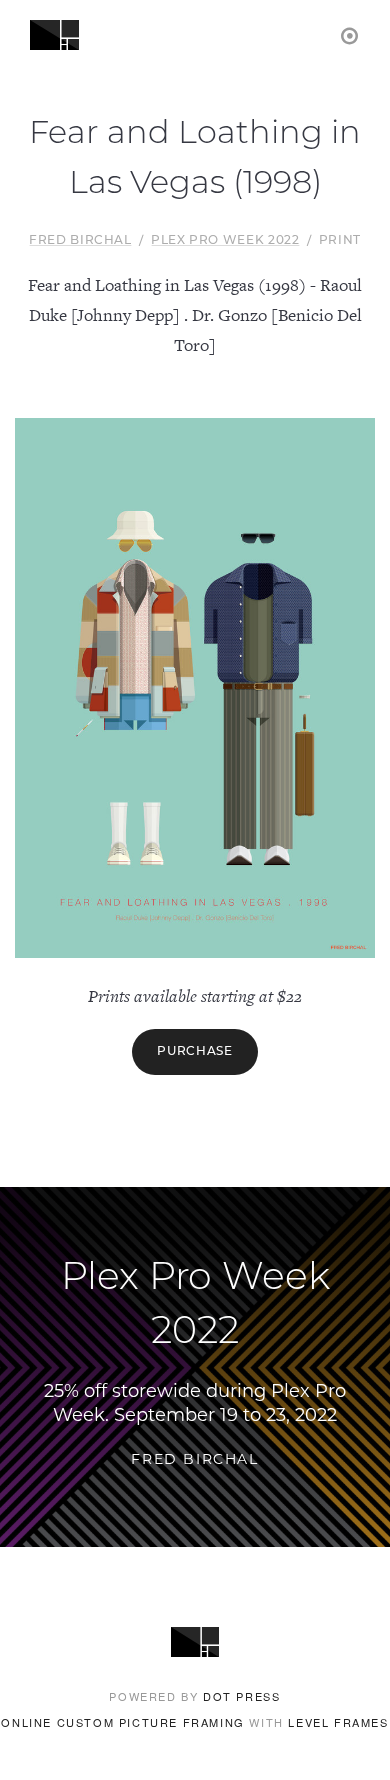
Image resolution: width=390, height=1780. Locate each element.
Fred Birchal (80, 241)
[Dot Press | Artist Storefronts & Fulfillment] (350, 34)
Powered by (194, 1696)
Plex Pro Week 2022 (225, 241)
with (194, 1722)
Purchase (194, 1052)
